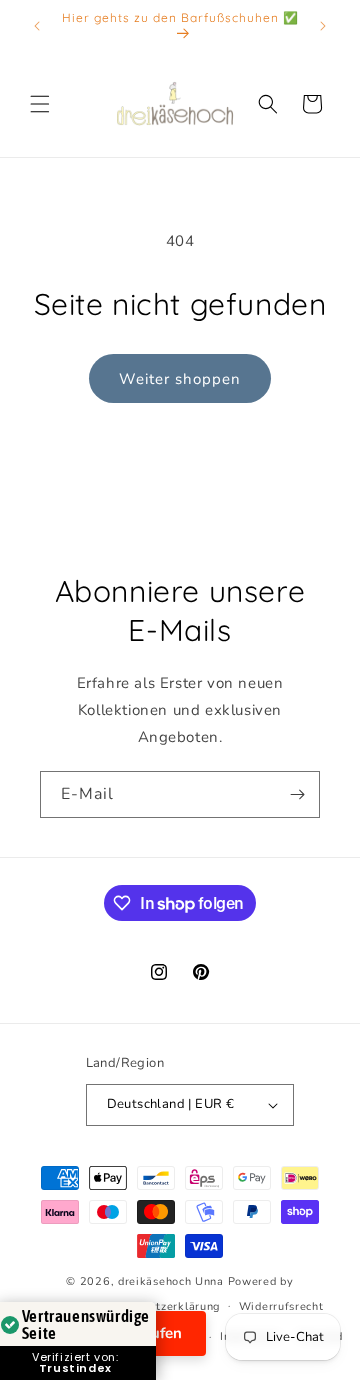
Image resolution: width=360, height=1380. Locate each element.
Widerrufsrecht (281, 1306)
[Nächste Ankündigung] (323, 26)
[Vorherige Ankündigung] (37, 26)
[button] (40, 104)
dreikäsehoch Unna (171, 1281)
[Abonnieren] (297, 794)
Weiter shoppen (180, 379)
